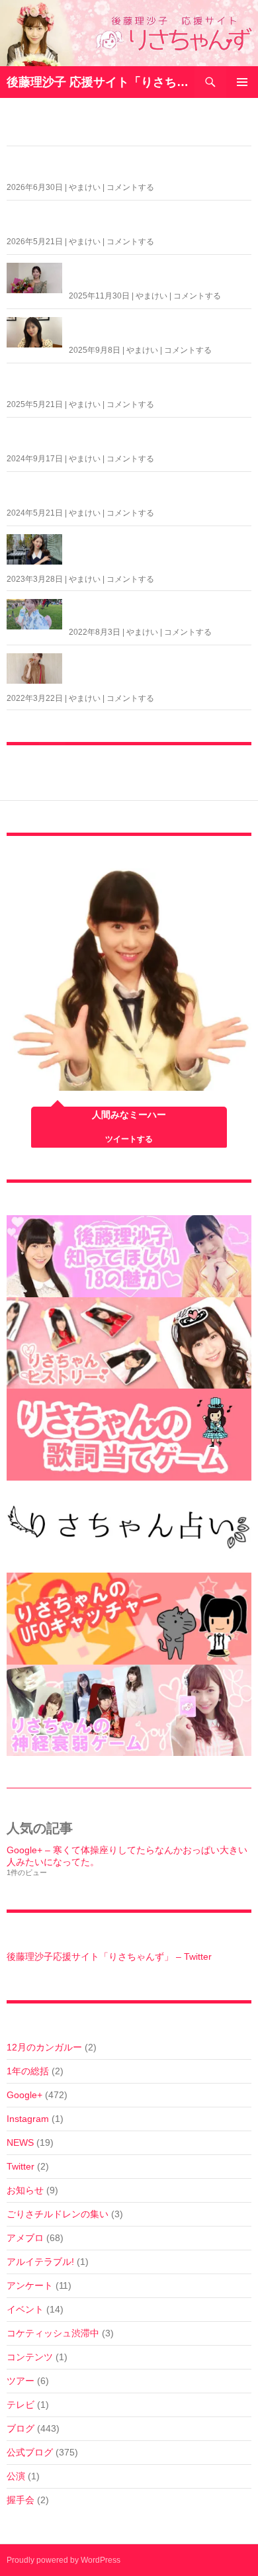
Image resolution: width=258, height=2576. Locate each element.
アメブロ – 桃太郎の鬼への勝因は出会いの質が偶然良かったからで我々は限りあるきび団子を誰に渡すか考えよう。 (158, 552)
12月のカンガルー (44, 2047)
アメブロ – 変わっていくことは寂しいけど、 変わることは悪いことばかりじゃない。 (127, 166)
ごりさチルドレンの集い (58, 2214)
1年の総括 (28, 2071)
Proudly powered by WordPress (64, 2560)
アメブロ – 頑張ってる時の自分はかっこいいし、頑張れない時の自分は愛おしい (158, 329)
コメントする (130, 187)
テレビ (21, 2405)
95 (148, 757)
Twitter (21, 2166)
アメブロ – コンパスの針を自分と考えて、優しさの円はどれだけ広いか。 (153, 611)
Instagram (28, 2119)
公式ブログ (30, 2452)
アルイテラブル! (40, 2262)
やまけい (85, 187)
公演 (16, 2476)
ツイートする (129, 1139)
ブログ (21, 2428)
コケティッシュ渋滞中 (53, 2333)
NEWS (20, 2142)
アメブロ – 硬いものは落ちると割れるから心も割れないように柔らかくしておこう (158, 671)
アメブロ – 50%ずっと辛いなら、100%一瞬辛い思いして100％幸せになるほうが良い (128, 437)
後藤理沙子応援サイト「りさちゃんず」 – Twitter (109, 1956)
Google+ (24, 2095)
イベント (25, 2309)
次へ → (193, 757)
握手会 (21, 2500)
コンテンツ (30, 2357)
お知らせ (25, 2190)
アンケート (30, 2285)
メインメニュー (242, 82)
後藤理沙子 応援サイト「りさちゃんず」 (101, 82)
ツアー (21, 2381)
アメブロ (25, 2238)
